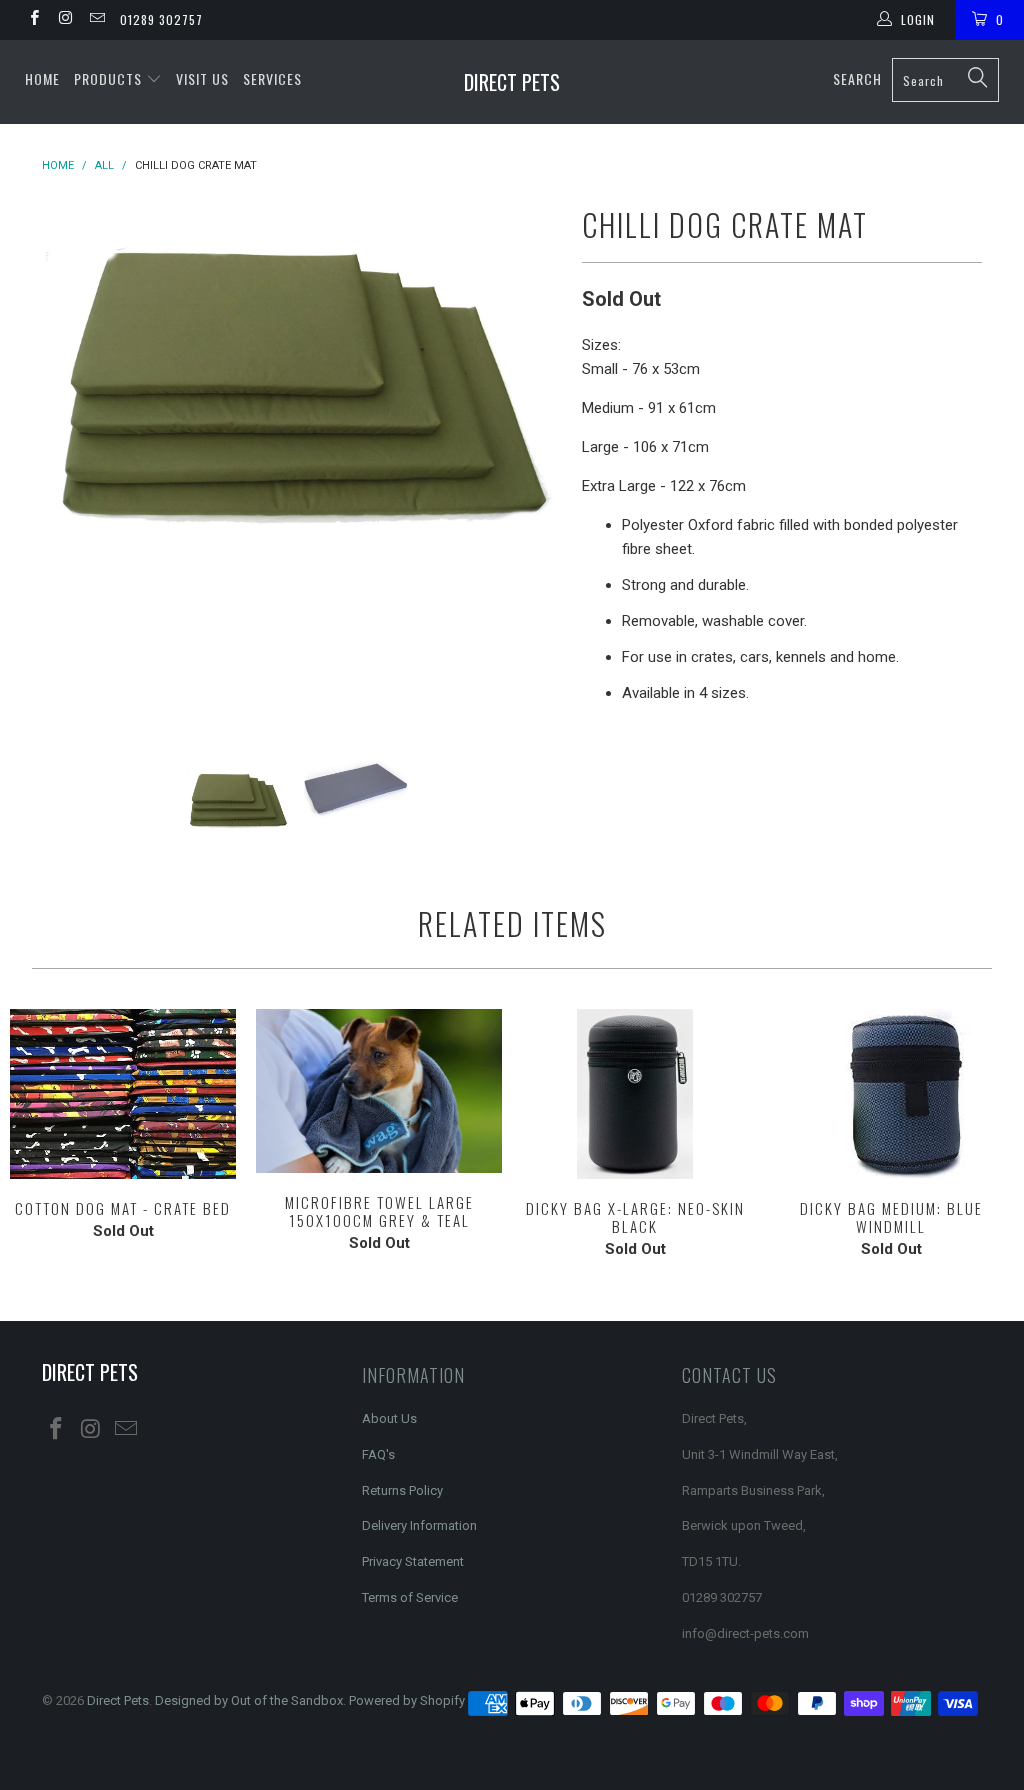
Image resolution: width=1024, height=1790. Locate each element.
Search (857, 78)
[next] (534, 448)
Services (272, 78)
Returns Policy (402, 1490)
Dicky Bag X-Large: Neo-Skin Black (635, 1094)
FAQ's (378, 1454)
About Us (389, 1418)
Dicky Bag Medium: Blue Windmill (891, 1094)
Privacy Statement (413, 1561)
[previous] (69, 448)
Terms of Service (410, 1597)
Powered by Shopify (407, 1700)
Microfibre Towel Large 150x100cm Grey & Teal (379, 1091)
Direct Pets (512, 82)
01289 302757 (161, 19)
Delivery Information (419, 1525)
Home (42, 78)
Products (110, 78)
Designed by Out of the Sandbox (249, 1700)
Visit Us (202, 78)
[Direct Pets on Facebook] (33, 20)
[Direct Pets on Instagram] (64, 20)
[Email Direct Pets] (96, 20)
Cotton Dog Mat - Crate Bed (123, 1094)
